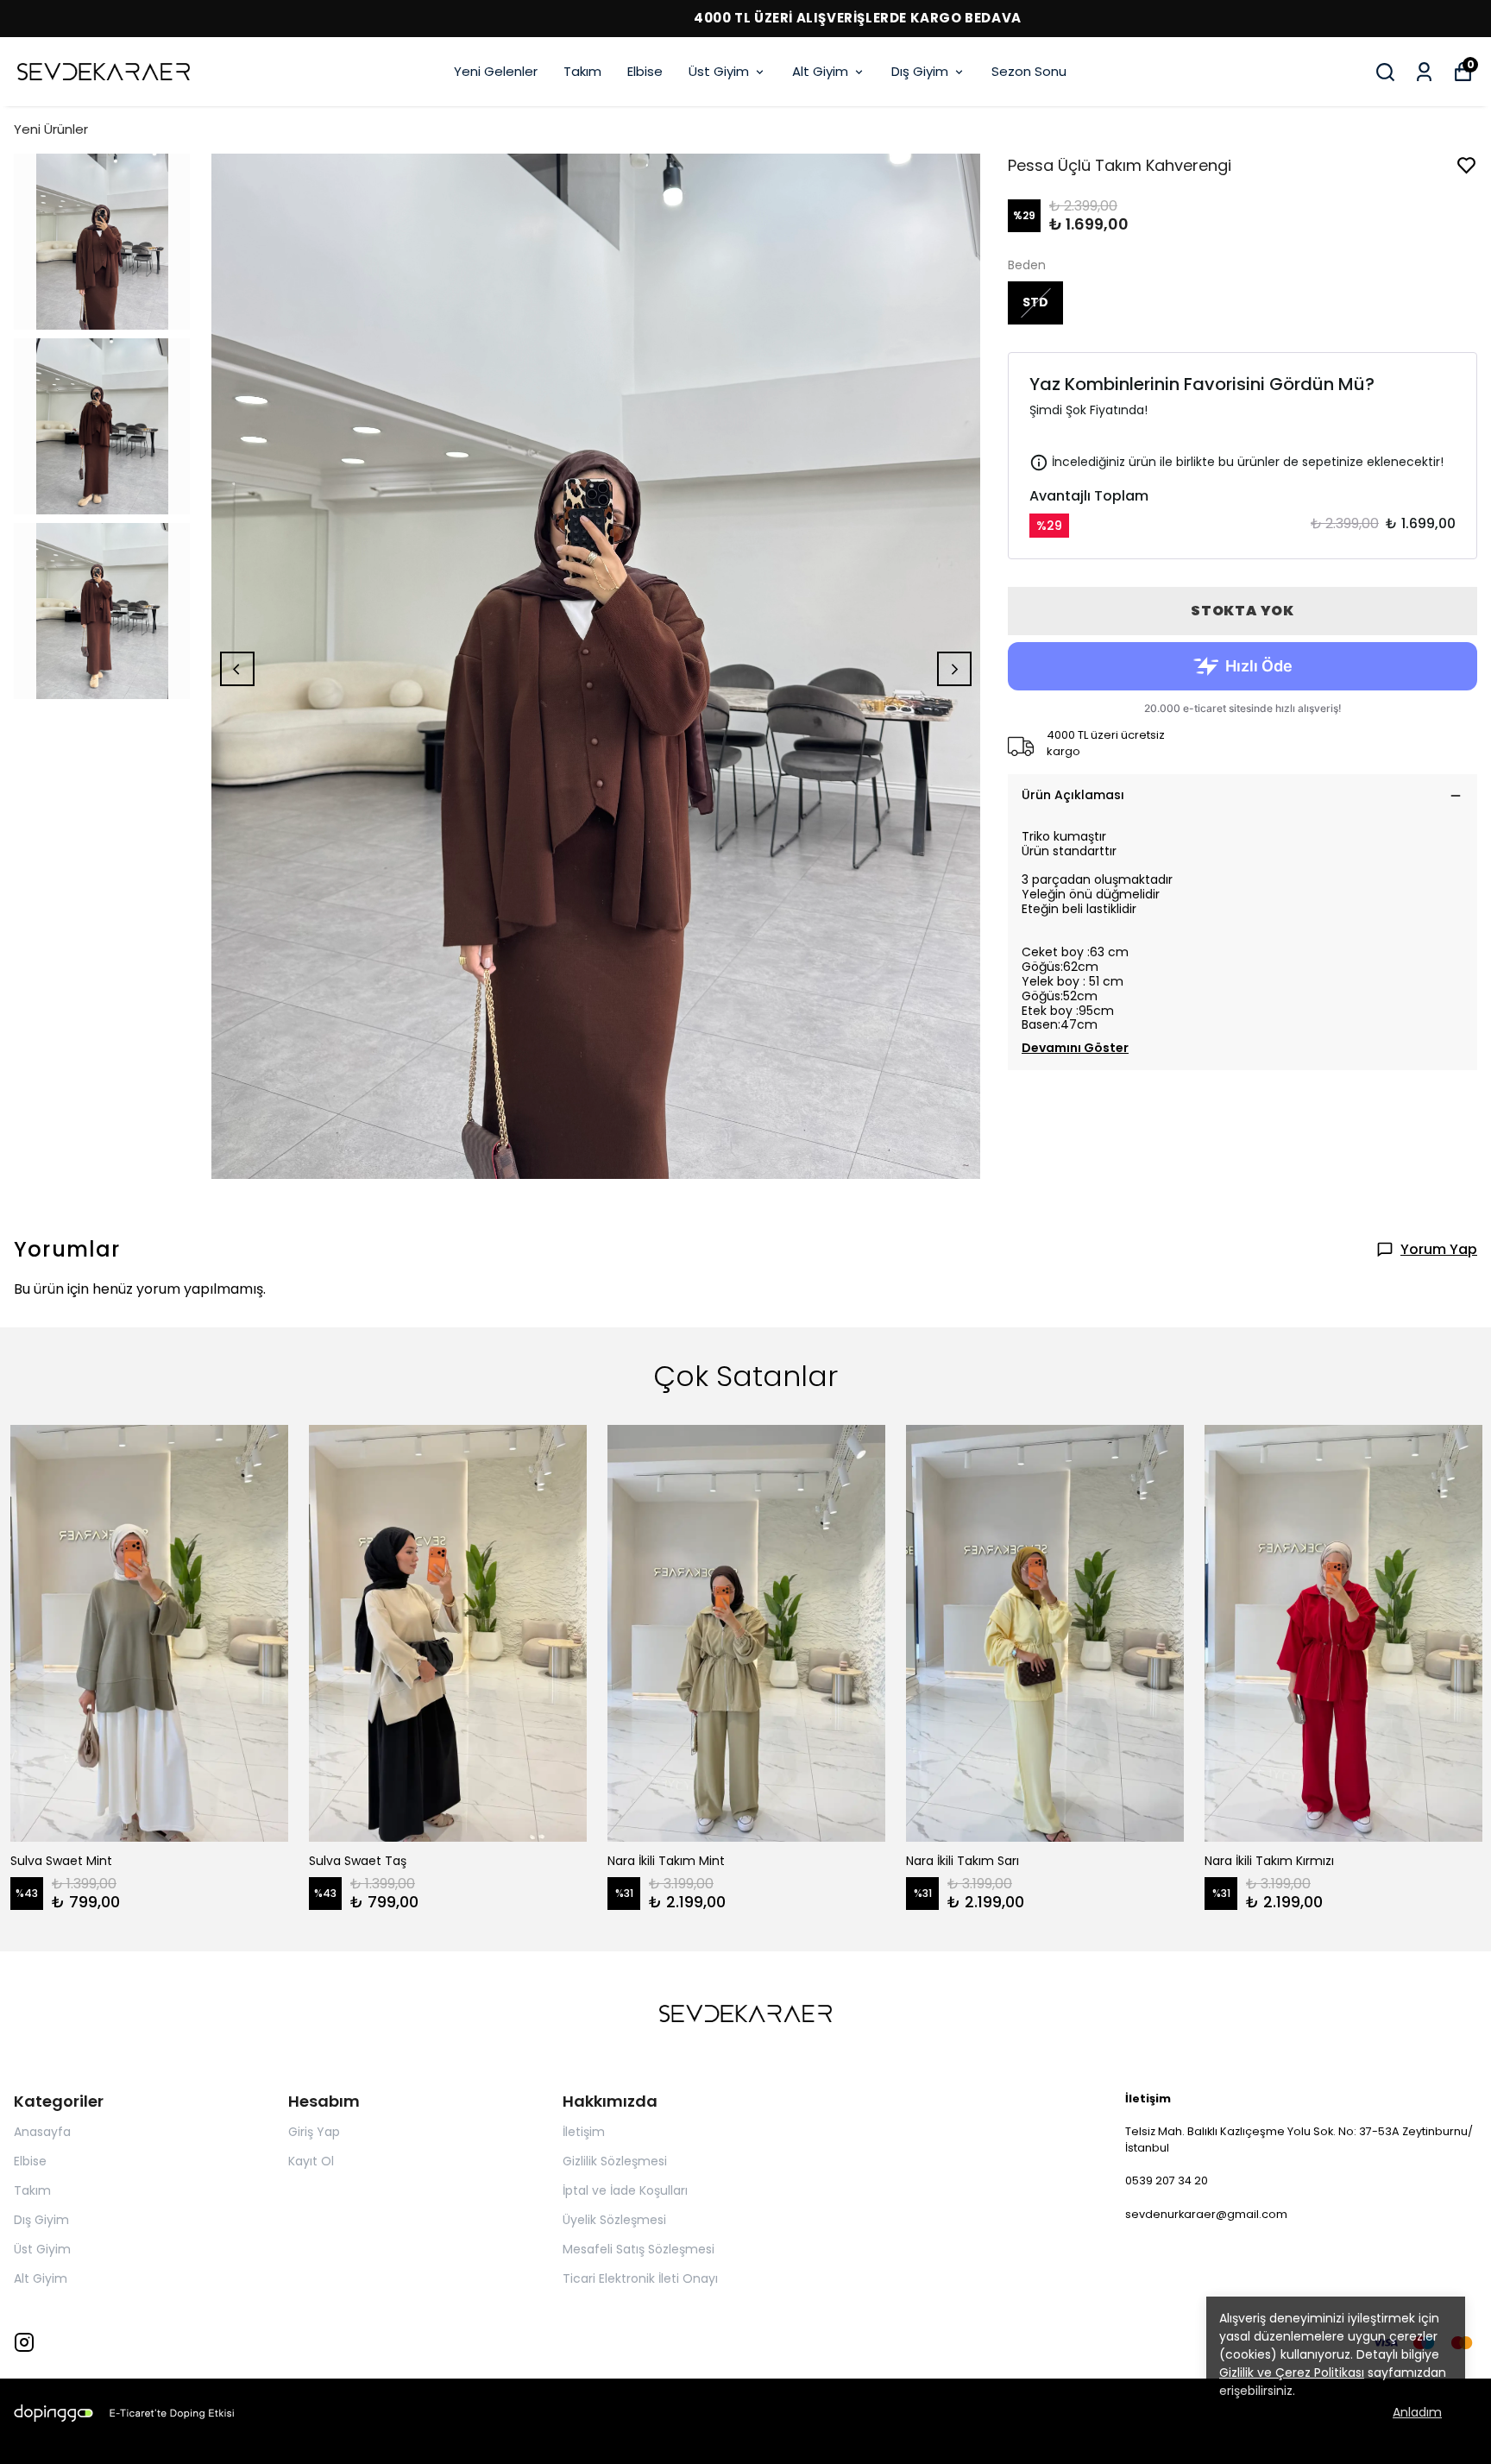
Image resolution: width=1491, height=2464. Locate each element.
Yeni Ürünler (51, 129)
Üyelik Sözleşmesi (614, 2220)
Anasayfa (42, 2132)
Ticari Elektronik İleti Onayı (640, 2278)
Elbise (645, 71)
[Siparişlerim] (1424, 72)
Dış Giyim (920, 71)
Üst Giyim (719, 71)
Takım (582, 71)
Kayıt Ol (311, 2161)
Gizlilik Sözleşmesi (615, 2161)
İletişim (584, 2132)
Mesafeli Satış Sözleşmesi (639, 2249)
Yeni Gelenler (496, 71)
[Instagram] (24, 2342)
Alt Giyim (820, 71)
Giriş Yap (314, 2132)
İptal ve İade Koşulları (625, 2190)
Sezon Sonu (1029, 71)
